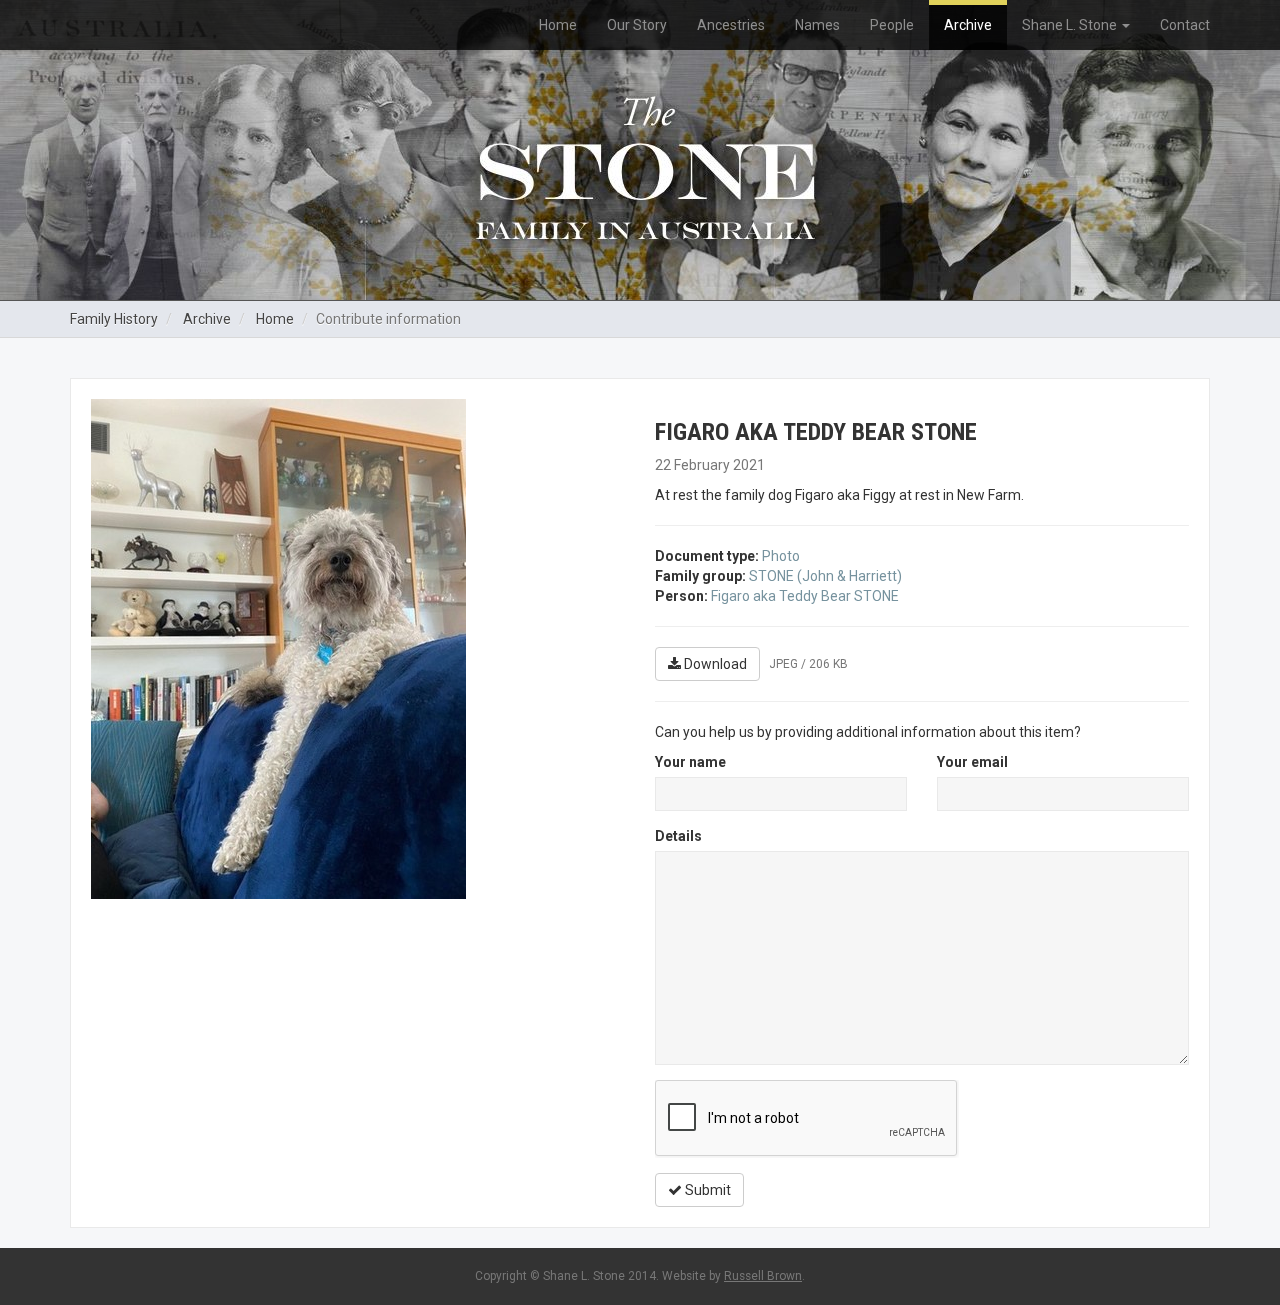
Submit (706, 1190)
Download (714, 664)
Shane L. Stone (1071, 25)
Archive (968, 25)
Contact (1185, 25)
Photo (781, 556)
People (892, 25)
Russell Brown (763, 1276)
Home (558, 25)
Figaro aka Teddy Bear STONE (805, 596)
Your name (690, 762)
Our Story (637, 25)
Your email (972, 762)
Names (817, 25)
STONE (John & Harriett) (825, 576)
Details (678, 836)
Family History (114, 319)
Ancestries (731, 25)
